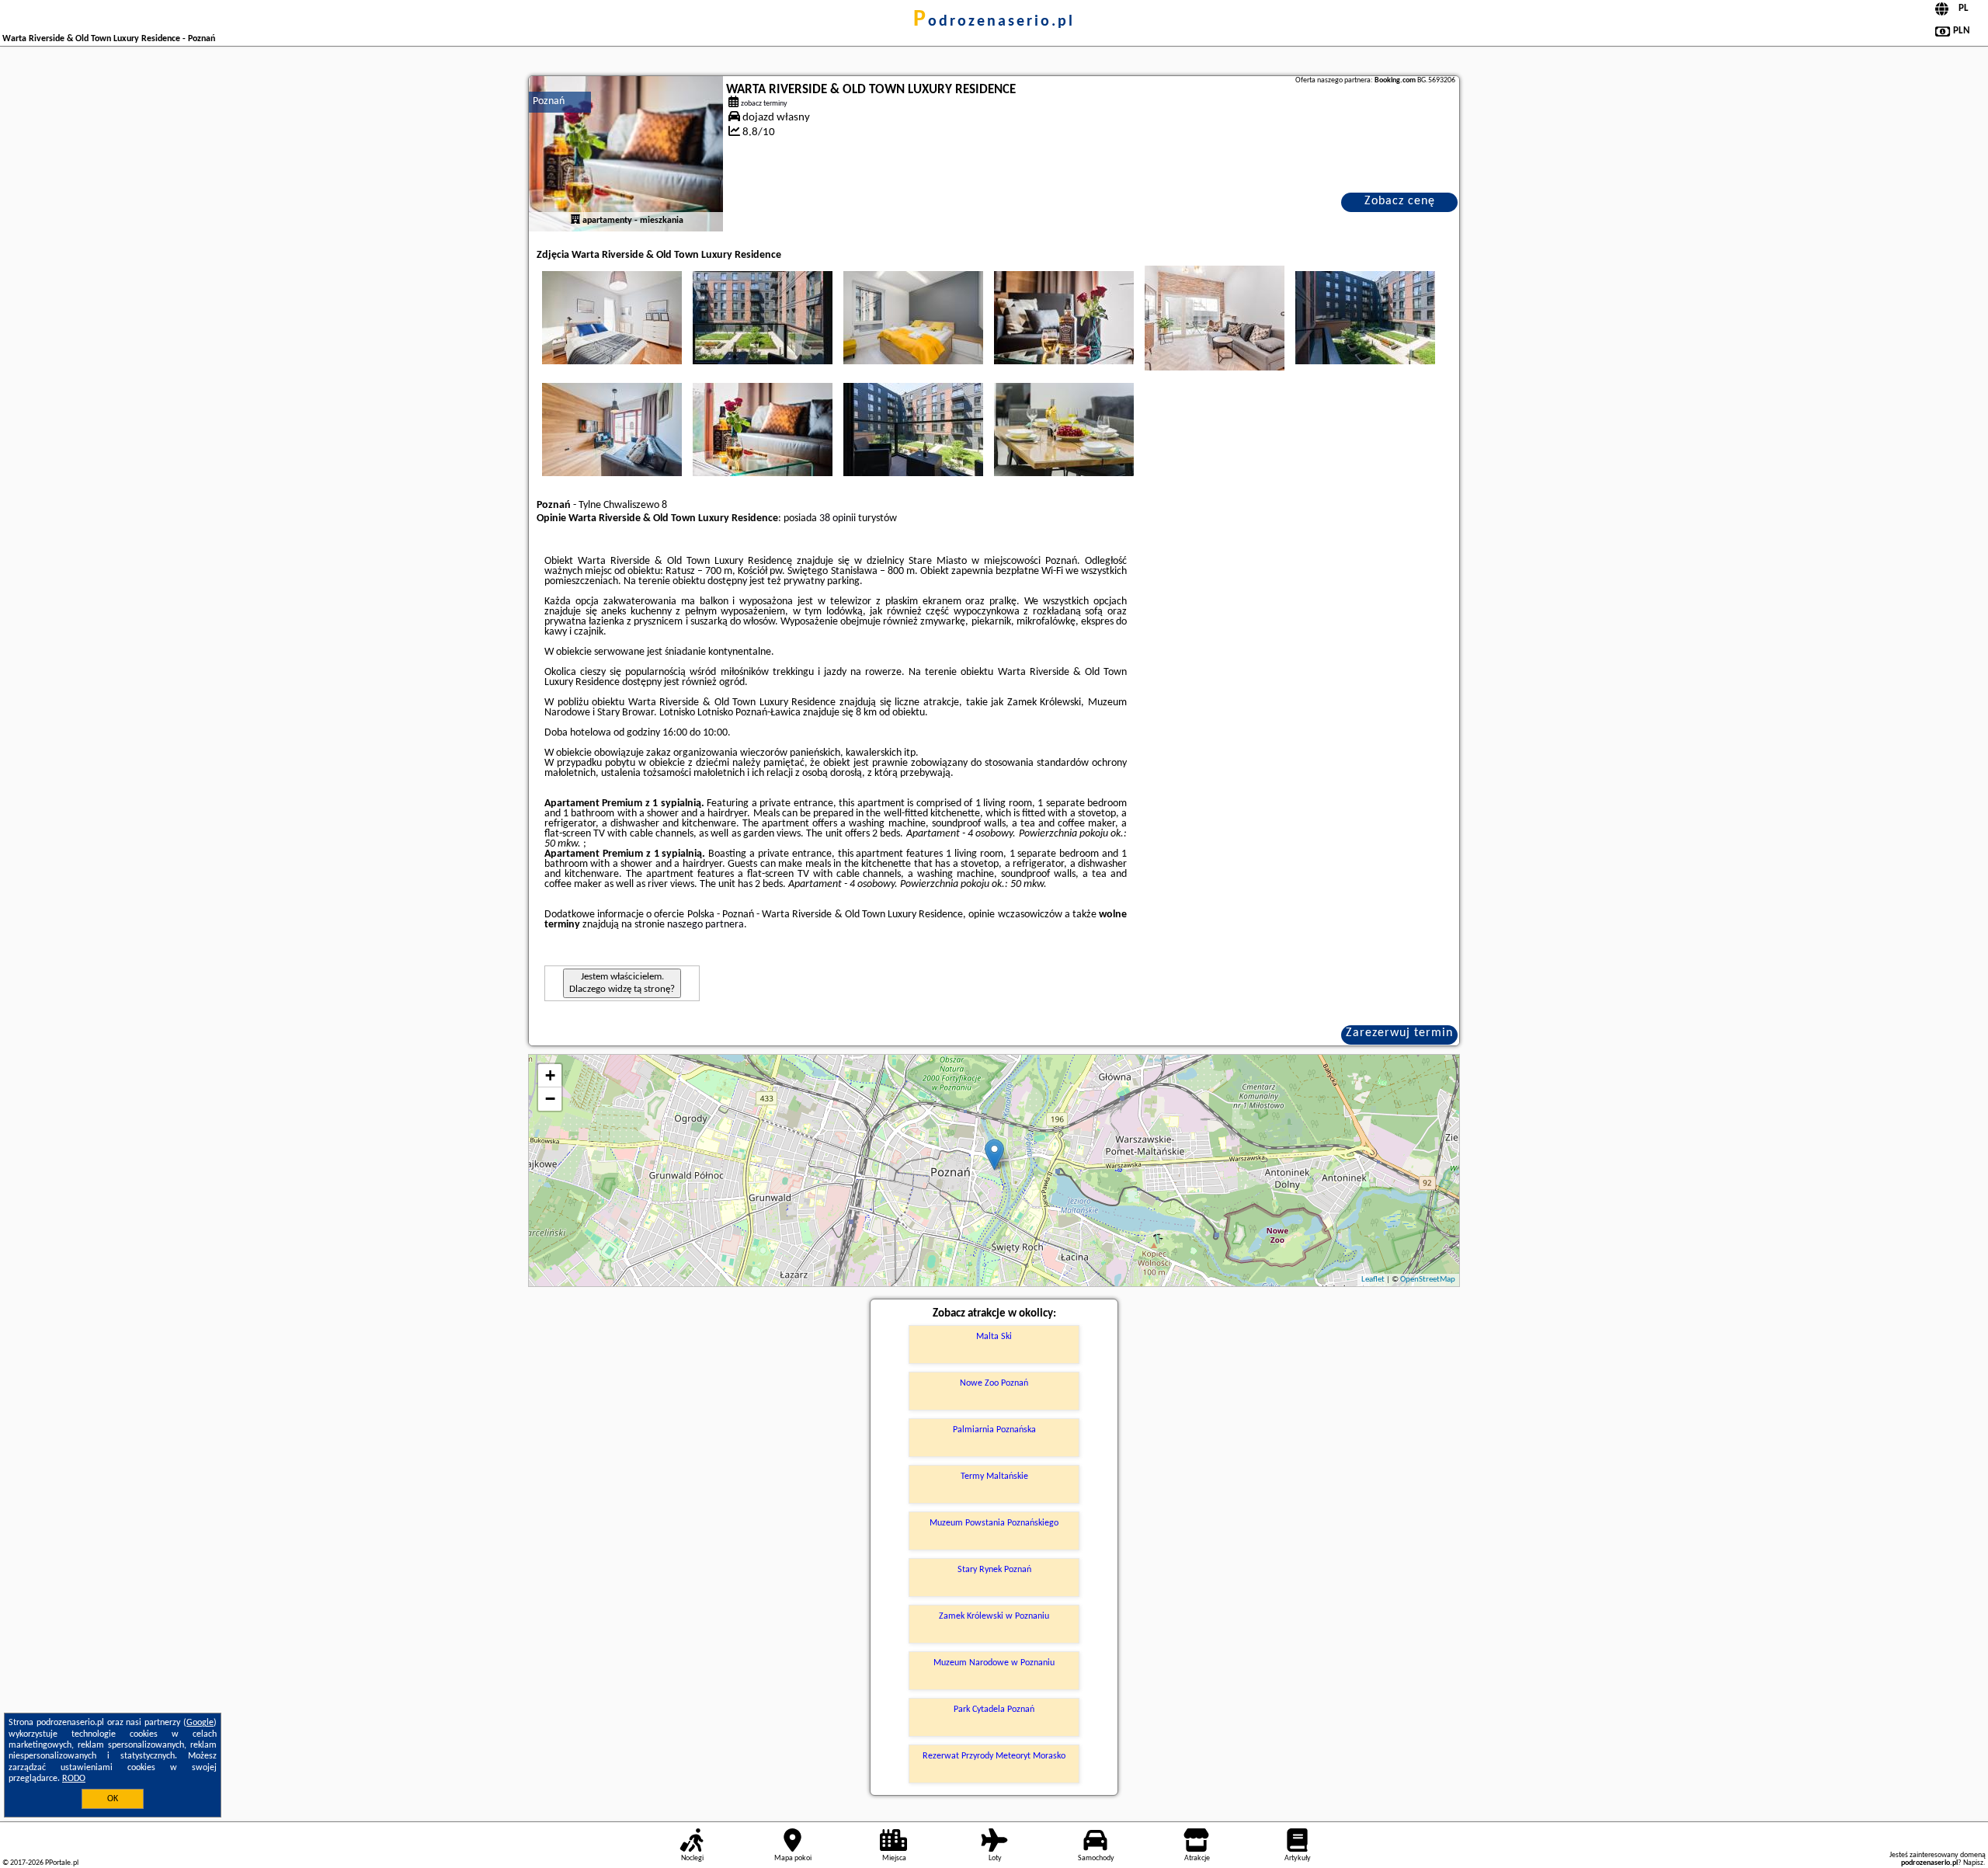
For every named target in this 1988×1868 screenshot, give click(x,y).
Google (200, 1723)
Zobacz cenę (1400, 201)
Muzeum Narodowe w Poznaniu (994, 1663)
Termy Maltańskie (994, 1477)
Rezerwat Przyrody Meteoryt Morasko (994, 1756)
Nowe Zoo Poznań (994, 1383)
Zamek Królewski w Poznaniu (994, 1616)
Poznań (549, 101)
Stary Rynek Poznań (994, 1570)
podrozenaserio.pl (994, 22)
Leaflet (1373, 1280)
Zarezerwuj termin (1399, 1033)
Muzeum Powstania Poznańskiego (994, 1523)
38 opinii (838, 518)
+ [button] (550, 1075)
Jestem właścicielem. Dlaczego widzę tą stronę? (622, 983)
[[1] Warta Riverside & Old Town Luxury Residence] (626, 154)
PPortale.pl (62, 1863)
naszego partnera (706, 925)
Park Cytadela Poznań (994, 1710)
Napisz (1973, 1863)
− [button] (550, 1099)
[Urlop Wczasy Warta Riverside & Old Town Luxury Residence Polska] (612, 318)
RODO (74, 1779)
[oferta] (575, 221)
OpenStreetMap (1428, 1280)
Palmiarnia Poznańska (994, 1430)
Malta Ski (994, 1337)
